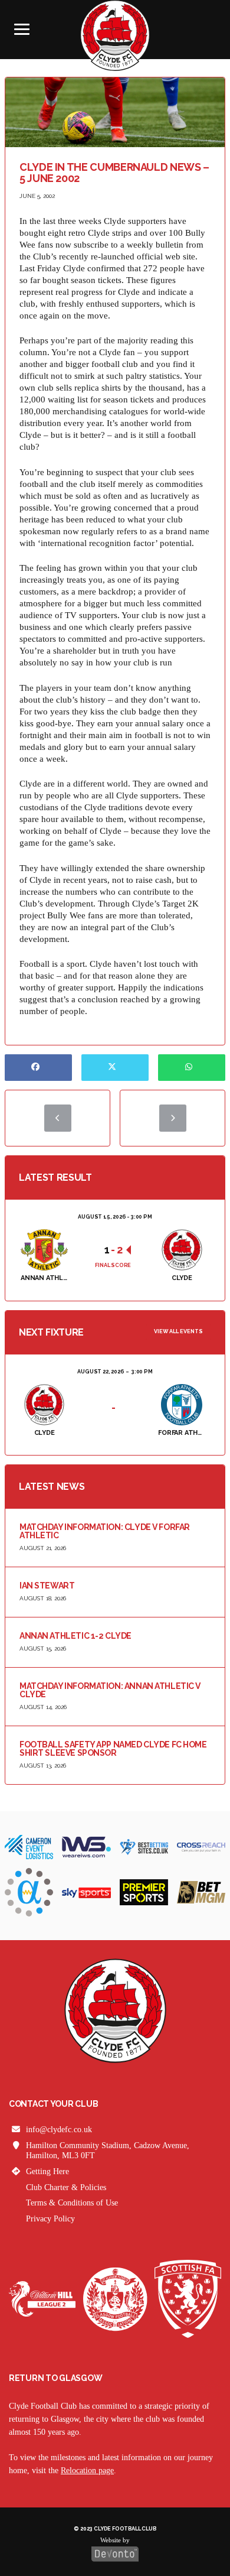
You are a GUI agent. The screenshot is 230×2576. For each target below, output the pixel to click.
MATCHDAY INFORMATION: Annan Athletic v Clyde (110, 1690)
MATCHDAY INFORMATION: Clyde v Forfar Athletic (105, 1531)
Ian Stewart (47, 1586)
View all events (178, 1331)
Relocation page (87, 2471)
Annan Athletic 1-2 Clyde (75, 1636)
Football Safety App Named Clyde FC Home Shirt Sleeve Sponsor (113, 1749)
